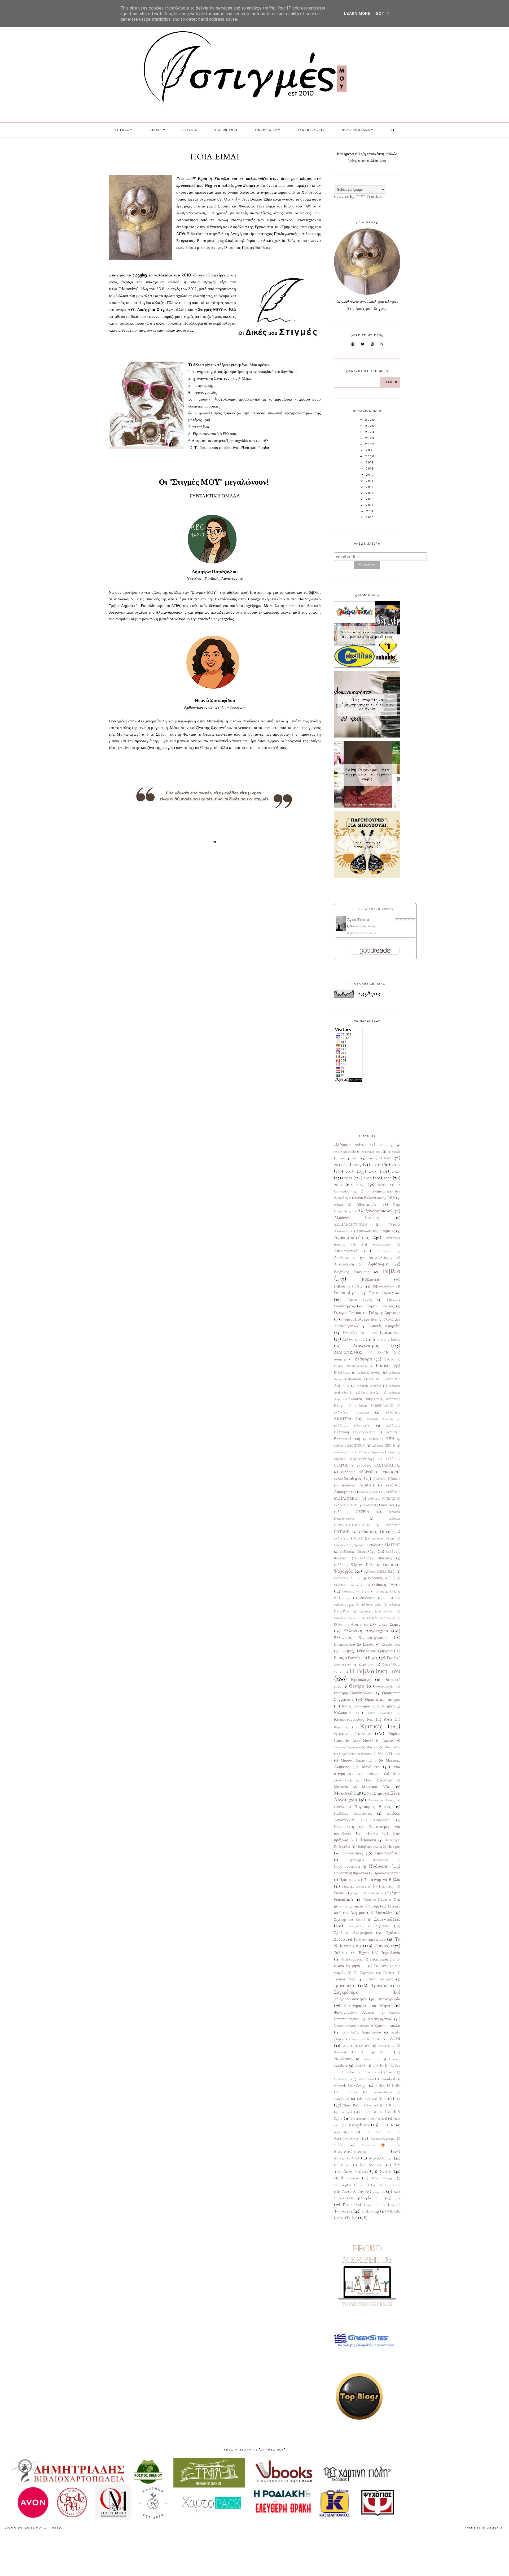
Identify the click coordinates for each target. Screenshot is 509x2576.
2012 (371, 1158)
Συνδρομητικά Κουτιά (350, 1920)
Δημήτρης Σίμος (387, 1339)
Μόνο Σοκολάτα (378, 1780)
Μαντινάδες (392, 1747)
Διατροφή (341, 1359)
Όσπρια (339, 1807)
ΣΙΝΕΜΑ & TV (266, 130)
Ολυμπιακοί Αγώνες (381, 1800)
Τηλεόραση (379, 1959)
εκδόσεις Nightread (377, 1598)
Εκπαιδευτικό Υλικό (381, 1618)
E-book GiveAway (350, 2085)
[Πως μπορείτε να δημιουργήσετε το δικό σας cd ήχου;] (367, 736)
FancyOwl (342, 2099)
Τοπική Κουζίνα (379, 1979)
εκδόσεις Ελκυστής (352, 1426)
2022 (368, 1178)
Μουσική (343, 1793)
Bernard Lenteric (349, 2052)
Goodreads (372, 2105)
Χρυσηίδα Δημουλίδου (362, 2032)
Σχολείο (383, 1926)
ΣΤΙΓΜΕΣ (122, 130)
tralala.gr (388, 2205)
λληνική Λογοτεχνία (347, 1747)
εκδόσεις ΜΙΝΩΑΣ (381, 1499)
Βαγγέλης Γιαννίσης (352, 1272)
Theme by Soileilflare (484, 2528)
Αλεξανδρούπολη (374, 1211)
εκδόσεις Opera (344, 1605)
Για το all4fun (346, 1293)
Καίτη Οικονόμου (356, 1706)
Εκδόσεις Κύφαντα (387, 1479)
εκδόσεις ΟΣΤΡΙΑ (352, 1512)
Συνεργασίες (356, 1926)
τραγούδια (344, 1985)
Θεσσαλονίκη (385, 1686)
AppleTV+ (358, 2039)
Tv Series (343, 2211)
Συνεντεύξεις (387, 1919)
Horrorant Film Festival (369, 2119)
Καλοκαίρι (343, 1713)
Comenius (370, 2072)
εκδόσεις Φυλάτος (376, 1558)
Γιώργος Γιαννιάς (380, 1306)
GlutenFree (351, 2105)
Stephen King (372, 2198)
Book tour (371, 2059)
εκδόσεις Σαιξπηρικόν (349, 1545)
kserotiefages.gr (383, 2139)
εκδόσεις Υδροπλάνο (358, 1551)
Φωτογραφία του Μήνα (367, 2006)
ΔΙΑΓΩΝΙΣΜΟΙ (226, 130)
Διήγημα (389, 1359)
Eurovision (350, 2092)
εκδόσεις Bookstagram (349, 1585)
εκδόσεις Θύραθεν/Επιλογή (354, 1459)
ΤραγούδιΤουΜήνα (350, 1999)
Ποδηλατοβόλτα (369, 1847)
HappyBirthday (369, 2112)
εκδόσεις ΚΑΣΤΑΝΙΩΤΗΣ (379, 1465)
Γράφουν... (390, 1332)
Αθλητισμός (366, 1204)
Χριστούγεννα (380, 2019)
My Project (342, 2165)
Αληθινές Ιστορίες (356, 1218)
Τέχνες (364, 1953)
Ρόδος (339, 1893)
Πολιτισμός (353, 1853)
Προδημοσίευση (347, 1867)
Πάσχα (372, 1833)
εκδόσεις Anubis (347, 1578)
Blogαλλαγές (344, 2059)
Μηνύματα (371, 1767)
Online (390, 2185)
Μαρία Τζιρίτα (389, 1754)
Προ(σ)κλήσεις (388, 1853)
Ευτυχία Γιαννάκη (348, 1658)
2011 (355, 1158)
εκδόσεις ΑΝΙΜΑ (369, 1386)
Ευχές (373, 1658)
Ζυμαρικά (366, 1664)
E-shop (380, 2085)
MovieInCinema (350, 2151)
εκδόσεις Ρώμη (383, 1538)
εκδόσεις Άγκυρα (369, 1373)
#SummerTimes (372, 1152)
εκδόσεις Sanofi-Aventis (376, 1611)
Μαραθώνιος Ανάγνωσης (355, 1754)
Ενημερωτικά (345, 1645)
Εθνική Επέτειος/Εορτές (351, 1366)
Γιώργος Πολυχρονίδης (359, 1320)
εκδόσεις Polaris (372, 1605)
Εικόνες (383, 1365)
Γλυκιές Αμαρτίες (384, 1326)
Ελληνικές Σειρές (385, 1624)
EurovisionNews (382, 2092)
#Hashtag (386, 1145)
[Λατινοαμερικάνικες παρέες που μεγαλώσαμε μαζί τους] (367, 666)
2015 (357, 1164)
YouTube (348, 2218)
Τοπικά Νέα (345, 1979)
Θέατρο (357, 1686)
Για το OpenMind (384, 1293)
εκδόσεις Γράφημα (351, 1412)
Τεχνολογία (391, 1953)
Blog (384, 2052)
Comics (390, 2072)
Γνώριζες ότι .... (357, 1333)
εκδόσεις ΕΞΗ (382, 1439)
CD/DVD (360, 2066)
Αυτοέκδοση (344, 1264)
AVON (394, 2039)
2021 (348, 1178)
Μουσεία (341, 1787)
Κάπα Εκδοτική (380, 1713)
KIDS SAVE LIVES (378, 2132)
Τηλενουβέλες (352, 1959)
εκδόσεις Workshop (347, 1618)
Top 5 (348, 2205)
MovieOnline (380, 2158)
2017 (396, 1164)
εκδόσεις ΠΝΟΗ (348, 1538)
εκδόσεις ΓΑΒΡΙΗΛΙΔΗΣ (374, 1406)
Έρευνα (369, 1645)
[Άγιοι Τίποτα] (341, 930)
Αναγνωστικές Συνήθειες (376, 1231)
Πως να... (387, 1887)
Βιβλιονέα (370, 1280)
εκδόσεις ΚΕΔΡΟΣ (357, 1472)
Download (387, 2079)
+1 (393, 130)
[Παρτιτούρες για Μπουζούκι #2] (367, 876)
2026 (381, 1185)
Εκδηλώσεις (342, 1373)
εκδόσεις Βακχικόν (364, 1399)
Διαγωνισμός (366, 1346)
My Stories (370, 2165)
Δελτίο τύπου (354, 1339)
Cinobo (378, 2066)
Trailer (368, 2205)
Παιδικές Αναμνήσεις (353, 1814)
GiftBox (392, 2098)
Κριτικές (371, 1726)
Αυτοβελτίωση (380, 1258)
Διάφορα (363, 1359)
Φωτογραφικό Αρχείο (354, 2012)
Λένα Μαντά (363, 1741)
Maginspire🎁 (376, 2145)
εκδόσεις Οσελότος (379, 1505)
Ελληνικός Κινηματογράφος (361, 1638)
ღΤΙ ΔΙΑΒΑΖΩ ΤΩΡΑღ (376, 909)
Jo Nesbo (387, 2125)
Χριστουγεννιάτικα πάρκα (351, 2026)
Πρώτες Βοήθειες (357, 1887)
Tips (396, 2198)
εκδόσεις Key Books (356, 1591)
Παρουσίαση (344, 1827)
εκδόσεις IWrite (386, 1585)
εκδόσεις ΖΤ (343, 1452)
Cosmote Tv (343, 2079)
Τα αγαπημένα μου (370, 1939)
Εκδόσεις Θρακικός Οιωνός (376, 1452)
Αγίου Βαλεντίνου (368, 1198)
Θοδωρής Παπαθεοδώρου (354, 1693)
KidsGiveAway (347, 2138)
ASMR (377, 2039)
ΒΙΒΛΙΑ (156, 130)
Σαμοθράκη (374, 1893)
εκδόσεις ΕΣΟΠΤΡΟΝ (350, 1446)
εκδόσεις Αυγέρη (368, 1393)
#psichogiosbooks (345, 1152)
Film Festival (367, 2099)
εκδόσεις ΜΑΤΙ (370, 1492)
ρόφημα (355, 1893)
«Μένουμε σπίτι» (350, 1145)
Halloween (392, 2105)
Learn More (357, 14)
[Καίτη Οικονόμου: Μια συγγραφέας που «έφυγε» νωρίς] (367, 806)
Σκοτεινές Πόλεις (376, 1900)
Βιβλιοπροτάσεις (348, 1286)
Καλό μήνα (386, 1706)
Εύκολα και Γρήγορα (375, 1651)
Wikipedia (394, 2211)
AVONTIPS (386, 2046)
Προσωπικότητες (387, 1873)
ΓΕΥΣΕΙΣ (190, 130)
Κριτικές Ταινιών (353, 1733)
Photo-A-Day (353, 2191)
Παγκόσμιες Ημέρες (373, 1807)
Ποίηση (394, 1846)
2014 (338, 1164)
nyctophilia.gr (369, 2185)
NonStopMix (343, 2185)
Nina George (383, 2178)
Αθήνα (339, 1205)
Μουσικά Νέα (376, 1787)
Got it (383, 14)
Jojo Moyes (343, 2132)
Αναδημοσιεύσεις (352, 1237)
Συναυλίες (384, 1913)
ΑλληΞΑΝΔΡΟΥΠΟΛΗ (351, 1225)
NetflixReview (346, 2178)
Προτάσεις (348, 1880)
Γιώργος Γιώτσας (348, 1313)
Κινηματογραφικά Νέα (354, 1719)
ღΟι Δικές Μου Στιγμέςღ (40, 2528)
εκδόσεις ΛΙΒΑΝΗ (358, 1485)
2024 (338, 1184)
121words (394, 1152)
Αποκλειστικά (346, 1251)
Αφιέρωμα (378, 1264)
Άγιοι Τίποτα (358, 920)
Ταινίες (382, 1946)
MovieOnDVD (346, 2158)
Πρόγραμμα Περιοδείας (368, 1860)
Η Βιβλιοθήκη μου (375, 1671)
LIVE (338, 2145)
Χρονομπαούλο (387, 2026)
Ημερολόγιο (361, 1680)
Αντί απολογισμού (376, 1244)
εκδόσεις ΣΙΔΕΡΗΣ (385, 1545)
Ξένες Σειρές (374, 1794)
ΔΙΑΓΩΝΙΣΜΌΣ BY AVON (361, 1352)
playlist (379, 2191)
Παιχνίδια (382, 1820)
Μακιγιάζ (373, 1747)
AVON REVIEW (357, 2046)
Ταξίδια (340, 1953)
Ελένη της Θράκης (348, 1625)
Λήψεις (388, 1741)
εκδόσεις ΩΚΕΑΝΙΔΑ (379, 1572)
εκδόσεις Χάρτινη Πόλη (354, 1565)
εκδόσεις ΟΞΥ (346, 1505)
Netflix (386, 2171)
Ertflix (396, 2085)
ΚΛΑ (388, 1719)
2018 (350, 1171)
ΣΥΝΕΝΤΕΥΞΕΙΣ (311, 130)
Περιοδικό (368, 1840)
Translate (374, 196)
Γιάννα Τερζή (359, 1300)
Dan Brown (366, 2079)
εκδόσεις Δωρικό (380, 1419)
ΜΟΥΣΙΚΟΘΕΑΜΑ (356, 130)
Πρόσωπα (379, 1866)
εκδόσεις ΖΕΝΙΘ (383, 1446)
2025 (360, 1184)
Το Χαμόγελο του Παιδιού (374, 1973)
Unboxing (370, 2211)
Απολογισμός (345, 1258)
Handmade (346, 2112)
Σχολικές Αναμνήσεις (353, 1933)
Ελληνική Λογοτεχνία (366, 1631)
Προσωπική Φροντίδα (351, 1873)
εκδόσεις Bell (380, 1578)
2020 (396, 1171)
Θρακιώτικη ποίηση (383, 1699)
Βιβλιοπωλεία (384, 1286)
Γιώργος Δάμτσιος (385, 1313)
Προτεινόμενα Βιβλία (382, 1880)
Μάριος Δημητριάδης (358, 1760)
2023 (387, 1178)
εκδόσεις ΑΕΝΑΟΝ (363, 1379)
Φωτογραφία (390, 1999)
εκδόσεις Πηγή (375, 1531)
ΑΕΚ (391, 1198)
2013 (387, 1158)
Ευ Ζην (345, 1651)
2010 (342, 1158)
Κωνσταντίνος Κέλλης (363, 926)
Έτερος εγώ (391, 1645)
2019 (373, 1171)
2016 (376, 1164)
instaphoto (358, 2125)
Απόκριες (384, 1251)
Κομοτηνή (341, 1727)
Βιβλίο (392, 1271)
